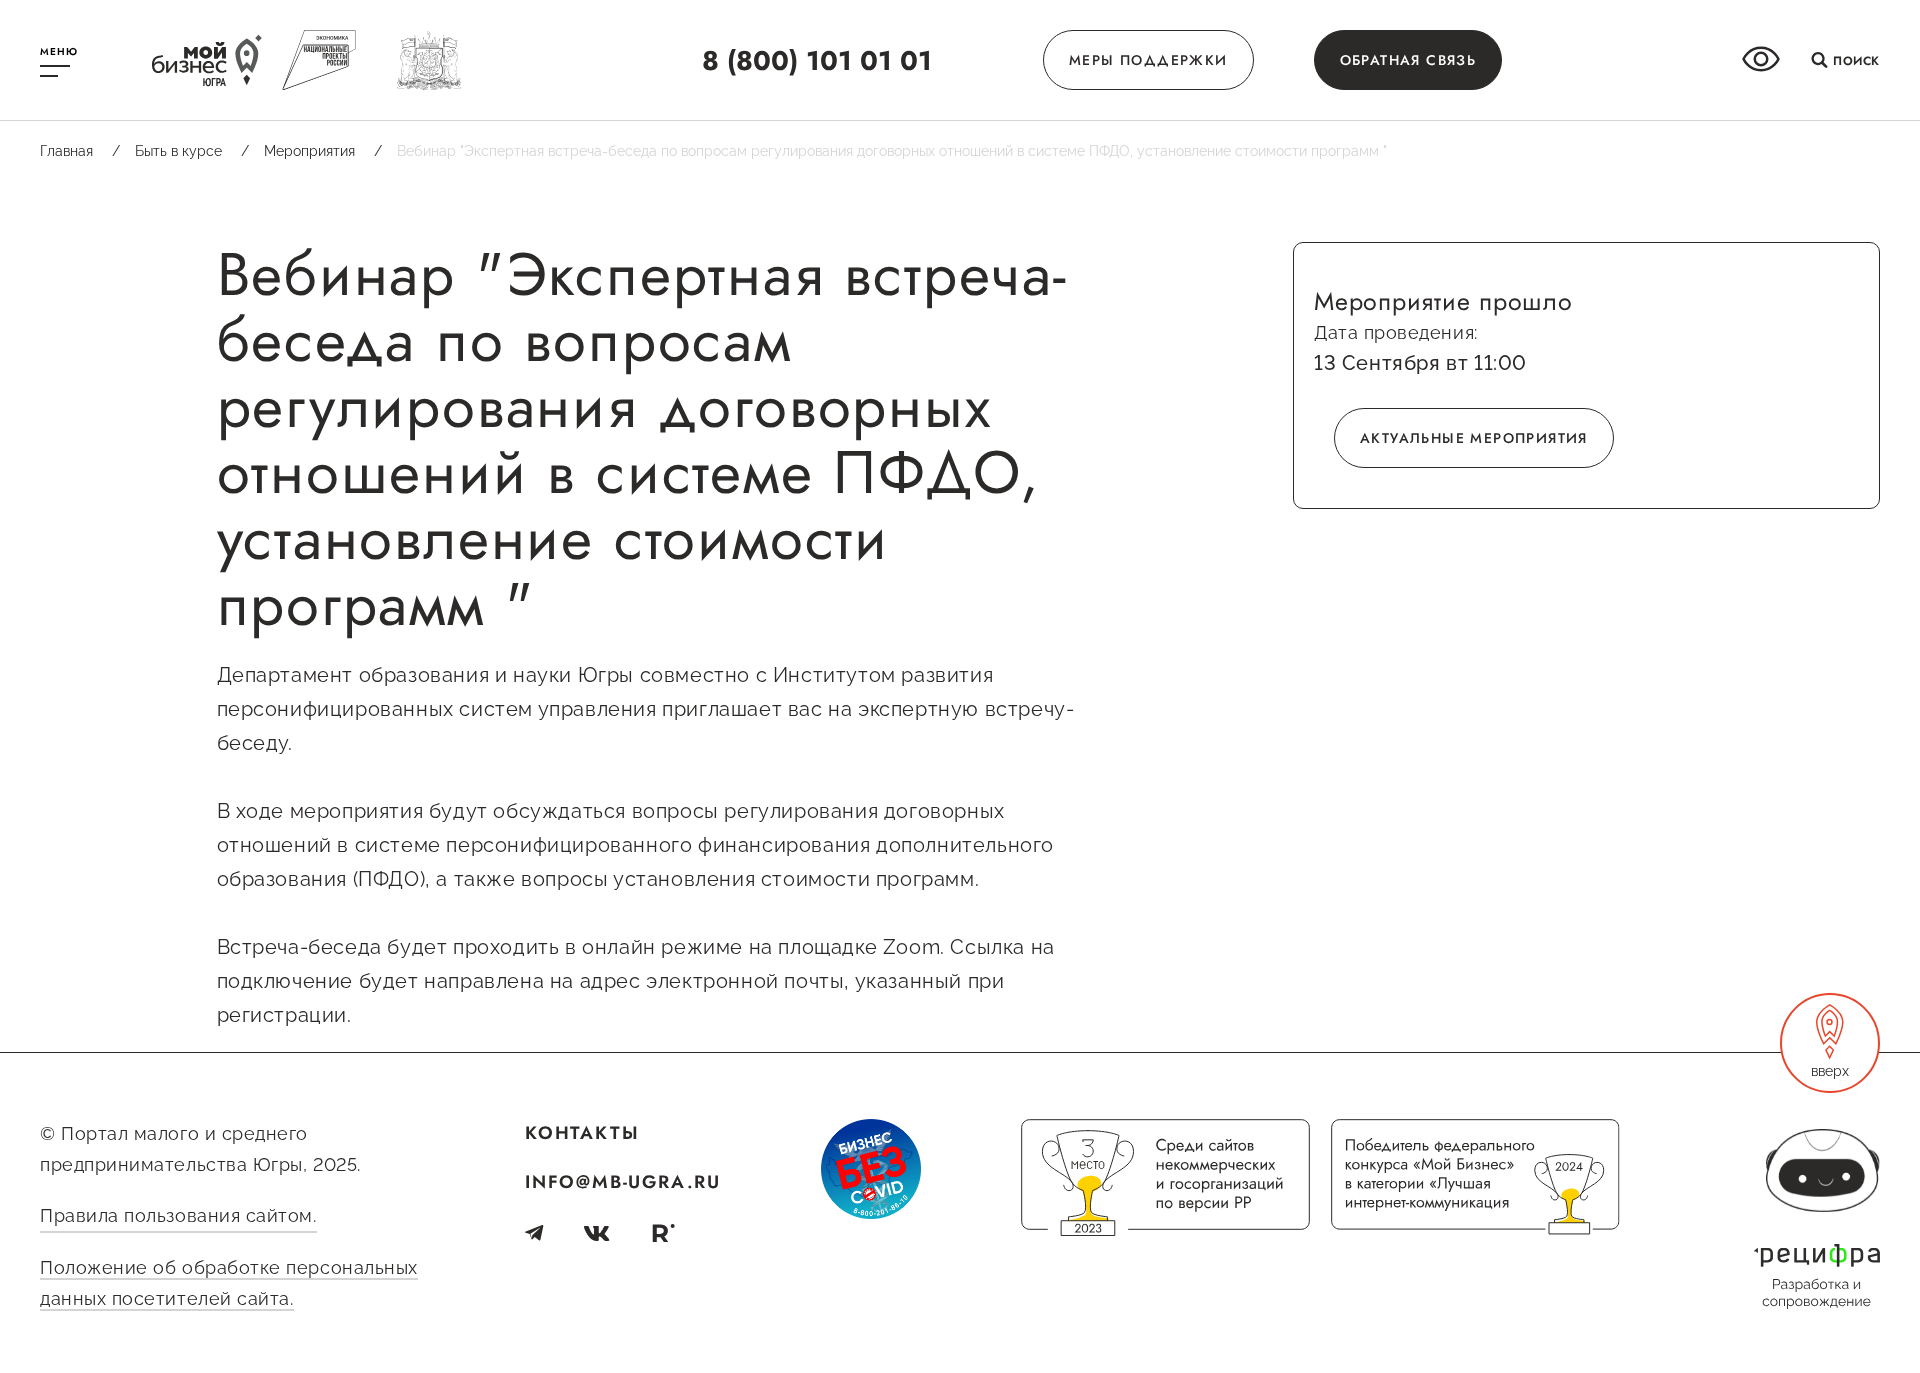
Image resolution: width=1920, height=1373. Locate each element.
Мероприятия (323, 151)
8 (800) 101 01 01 (817, 60)
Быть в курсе (192, 151)
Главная (80, 151)
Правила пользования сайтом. (178, 1215)
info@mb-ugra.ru (623, 1182)
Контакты (582, 1133)
